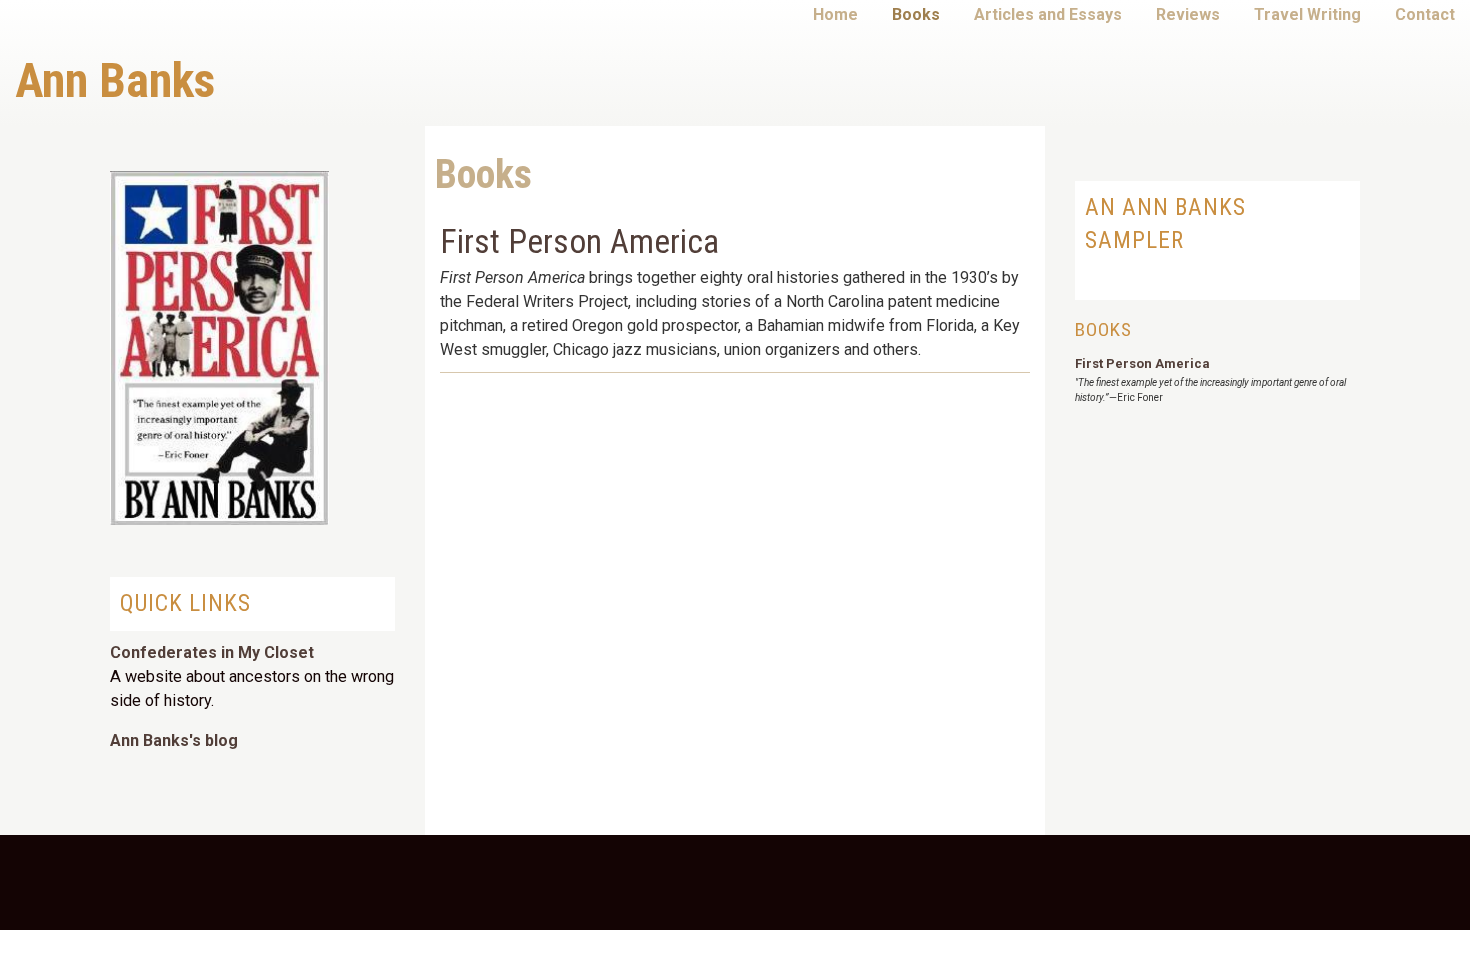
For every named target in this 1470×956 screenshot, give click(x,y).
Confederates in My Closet (212, 652)
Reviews (1188, 14)
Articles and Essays (1048, 14)
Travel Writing (1307, 14)
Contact (1425, 14)
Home (835, 14)
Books (916, 14)
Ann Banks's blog (174, 740)
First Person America (579, 241)
